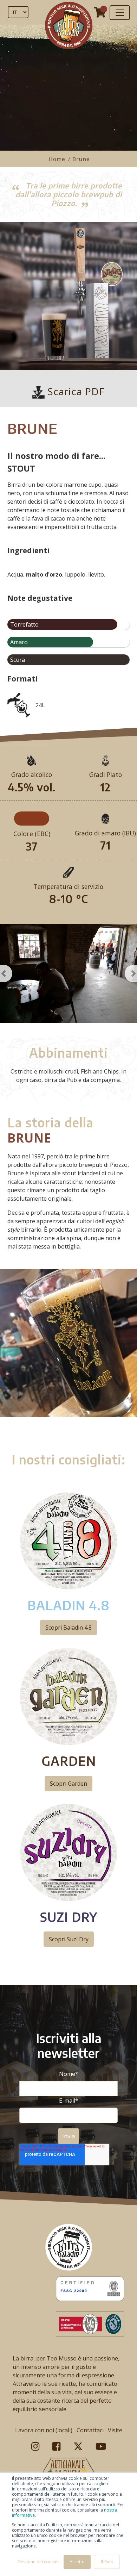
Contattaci (90, 2430)
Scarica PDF (75, 391)
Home (58, 159)
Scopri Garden (68, 1784)
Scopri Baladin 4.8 (68, 1628)
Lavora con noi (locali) (44, 2430)
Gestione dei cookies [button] (38, 2562)
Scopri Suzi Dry (69, 1939)
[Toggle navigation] (120, 13)
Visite (115, 2430)
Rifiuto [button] (107, 2562)
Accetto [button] (77, 2562)
